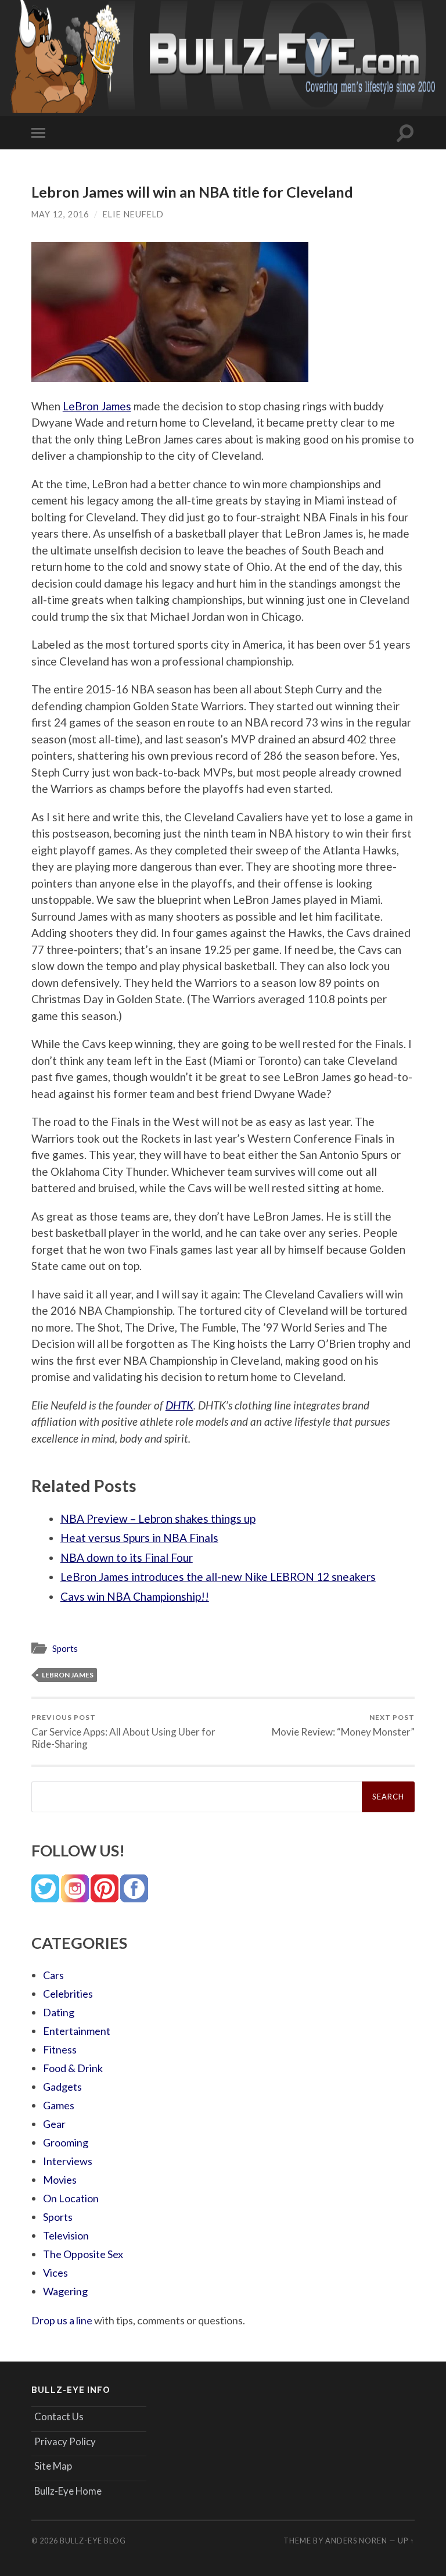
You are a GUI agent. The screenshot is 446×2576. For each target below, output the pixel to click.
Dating (59, 2012)
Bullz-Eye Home (68, 2491)
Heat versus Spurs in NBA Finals (139, 1538)
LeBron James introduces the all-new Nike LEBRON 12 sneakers (218, 1577)
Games (59, 2105)
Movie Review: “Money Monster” (343, 1725)
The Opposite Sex (83, 2254)
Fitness (60, 2049)
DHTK (179, 1405)
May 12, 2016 (60, 214)
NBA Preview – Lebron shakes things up (158, 1518)
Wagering (65, 2291)
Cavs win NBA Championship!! (135, 1596)
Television (66, 2235)
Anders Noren (356, 2541)
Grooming (66, 2142)
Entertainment (77, 2031)
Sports (65, 1648)
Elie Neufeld (133, 214)
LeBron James (97, 406)
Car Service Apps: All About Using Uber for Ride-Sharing (123, 1731)
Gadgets (62, 2087)
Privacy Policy (65, 2441)
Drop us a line (62, 2320)
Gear (54, 2124)
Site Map (53, 2466)
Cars (53, 1975)
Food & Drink (73, 2068)
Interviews (68, 2161)
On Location (71, 2198)
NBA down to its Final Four (127, 1557)
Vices (55, 2273)
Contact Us (59, 2416)
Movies (60, 2180)
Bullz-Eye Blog (93, 2541)
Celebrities (68, 1994)
